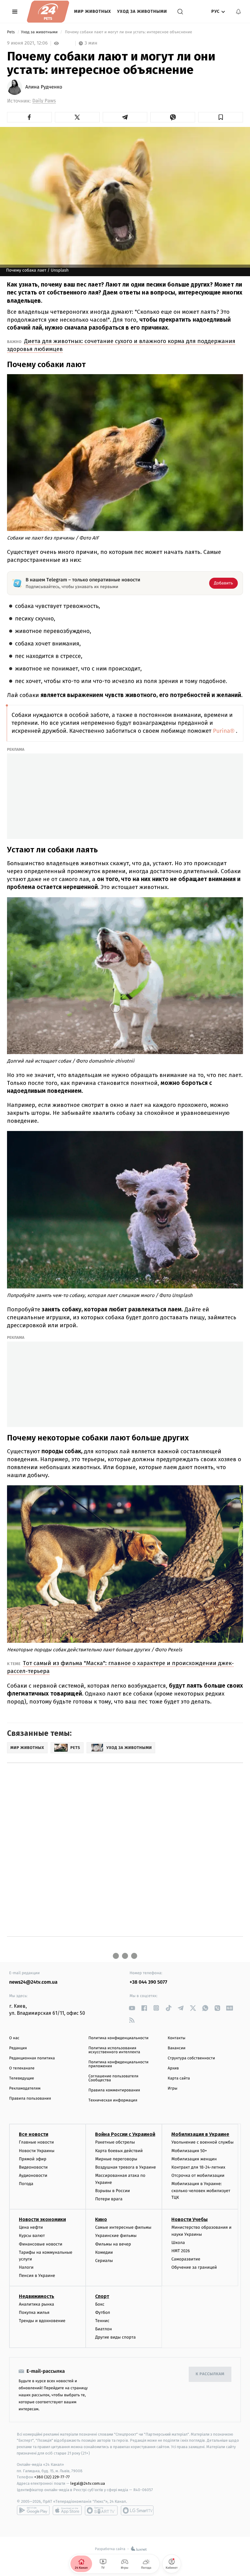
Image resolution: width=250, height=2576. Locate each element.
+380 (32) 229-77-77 (52, 2477)
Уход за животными (142, 11)
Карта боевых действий (119, 2151)
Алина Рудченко (44, 87)
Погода (26, 2184)
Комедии (104, 2252)
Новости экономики (42, 2219)
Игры (173, 2088)
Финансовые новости (41, 2244)
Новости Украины (37, 2151)
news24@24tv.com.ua (33, 1982)
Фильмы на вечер (113, 2244)
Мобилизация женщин (194, 2159)
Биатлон (104, 2329)
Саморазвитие (186, 2259)
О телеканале (22, 2068)
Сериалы (104, 2261)
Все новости (34, 2134)
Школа (178, 2243)
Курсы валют (32, 2236)
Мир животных (93, 11)
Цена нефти (31, 2227)
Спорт (102, 2296)
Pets (11, 32)
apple (67, 2510)
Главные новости (36, 2142)
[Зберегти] (221, 117)
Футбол (103, 2312)
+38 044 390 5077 (148, 1982)
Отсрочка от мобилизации (198, 2175)
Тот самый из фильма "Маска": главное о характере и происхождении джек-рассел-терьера (120, 1667)
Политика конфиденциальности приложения (118, 2064)
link (132, 2008)
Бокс (100, 2304)
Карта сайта (179, 2078)
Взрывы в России (112, 2191)
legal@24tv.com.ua (88, 2483)
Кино (101, 2219)
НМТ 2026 (181, 2251)
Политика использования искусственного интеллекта (114, 2050)
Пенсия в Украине (37, 2276)
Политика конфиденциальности (118, 2038)
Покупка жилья (34, 2312)
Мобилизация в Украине (200, 2134)
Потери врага (109, 2199)
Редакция (18, 2048)
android (33, 2510)
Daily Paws (44, 101)
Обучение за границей (194, 2267)
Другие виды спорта (115, 2337)
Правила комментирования (114, 2090)
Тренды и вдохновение (42, 2321)
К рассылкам (210, 2374)
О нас (14, 2038)
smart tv (101, 2510)
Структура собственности (191, 2058)
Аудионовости (33, 2175)
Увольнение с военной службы (202, 2142)
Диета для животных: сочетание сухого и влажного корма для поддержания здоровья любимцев (121, 345)
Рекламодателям (25, 2088)
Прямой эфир (33, 2159)
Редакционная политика (32, 2058)
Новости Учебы (189, 2219)
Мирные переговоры (116, 2159)
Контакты (177, 2038)
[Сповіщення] (238, 12)
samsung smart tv (137, 2510)
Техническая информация (113, 2100)
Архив (173, 2068)
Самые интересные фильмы (123, 2227)
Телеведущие (22, 2078)
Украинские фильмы (116, 2236)
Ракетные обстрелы (115, 2142)
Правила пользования (30, 2099)
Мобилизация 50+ (189, 2151)
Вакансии (177, 2048)
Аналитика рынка (37, 2304)
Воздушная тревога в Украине (125, 2167)
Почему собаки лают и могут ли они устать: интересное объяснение (128, 32)
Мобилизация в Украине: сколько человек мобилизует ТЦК (201, 2191)
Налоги (26, 2267)
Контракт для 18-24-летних (198, 2167)
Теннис (102, 2321)
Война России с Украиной (125, 2134)
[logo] (48, 12)
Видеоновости (33, 2167)
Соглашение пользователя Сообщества (113, 2078)
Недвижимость (37, 2296)
